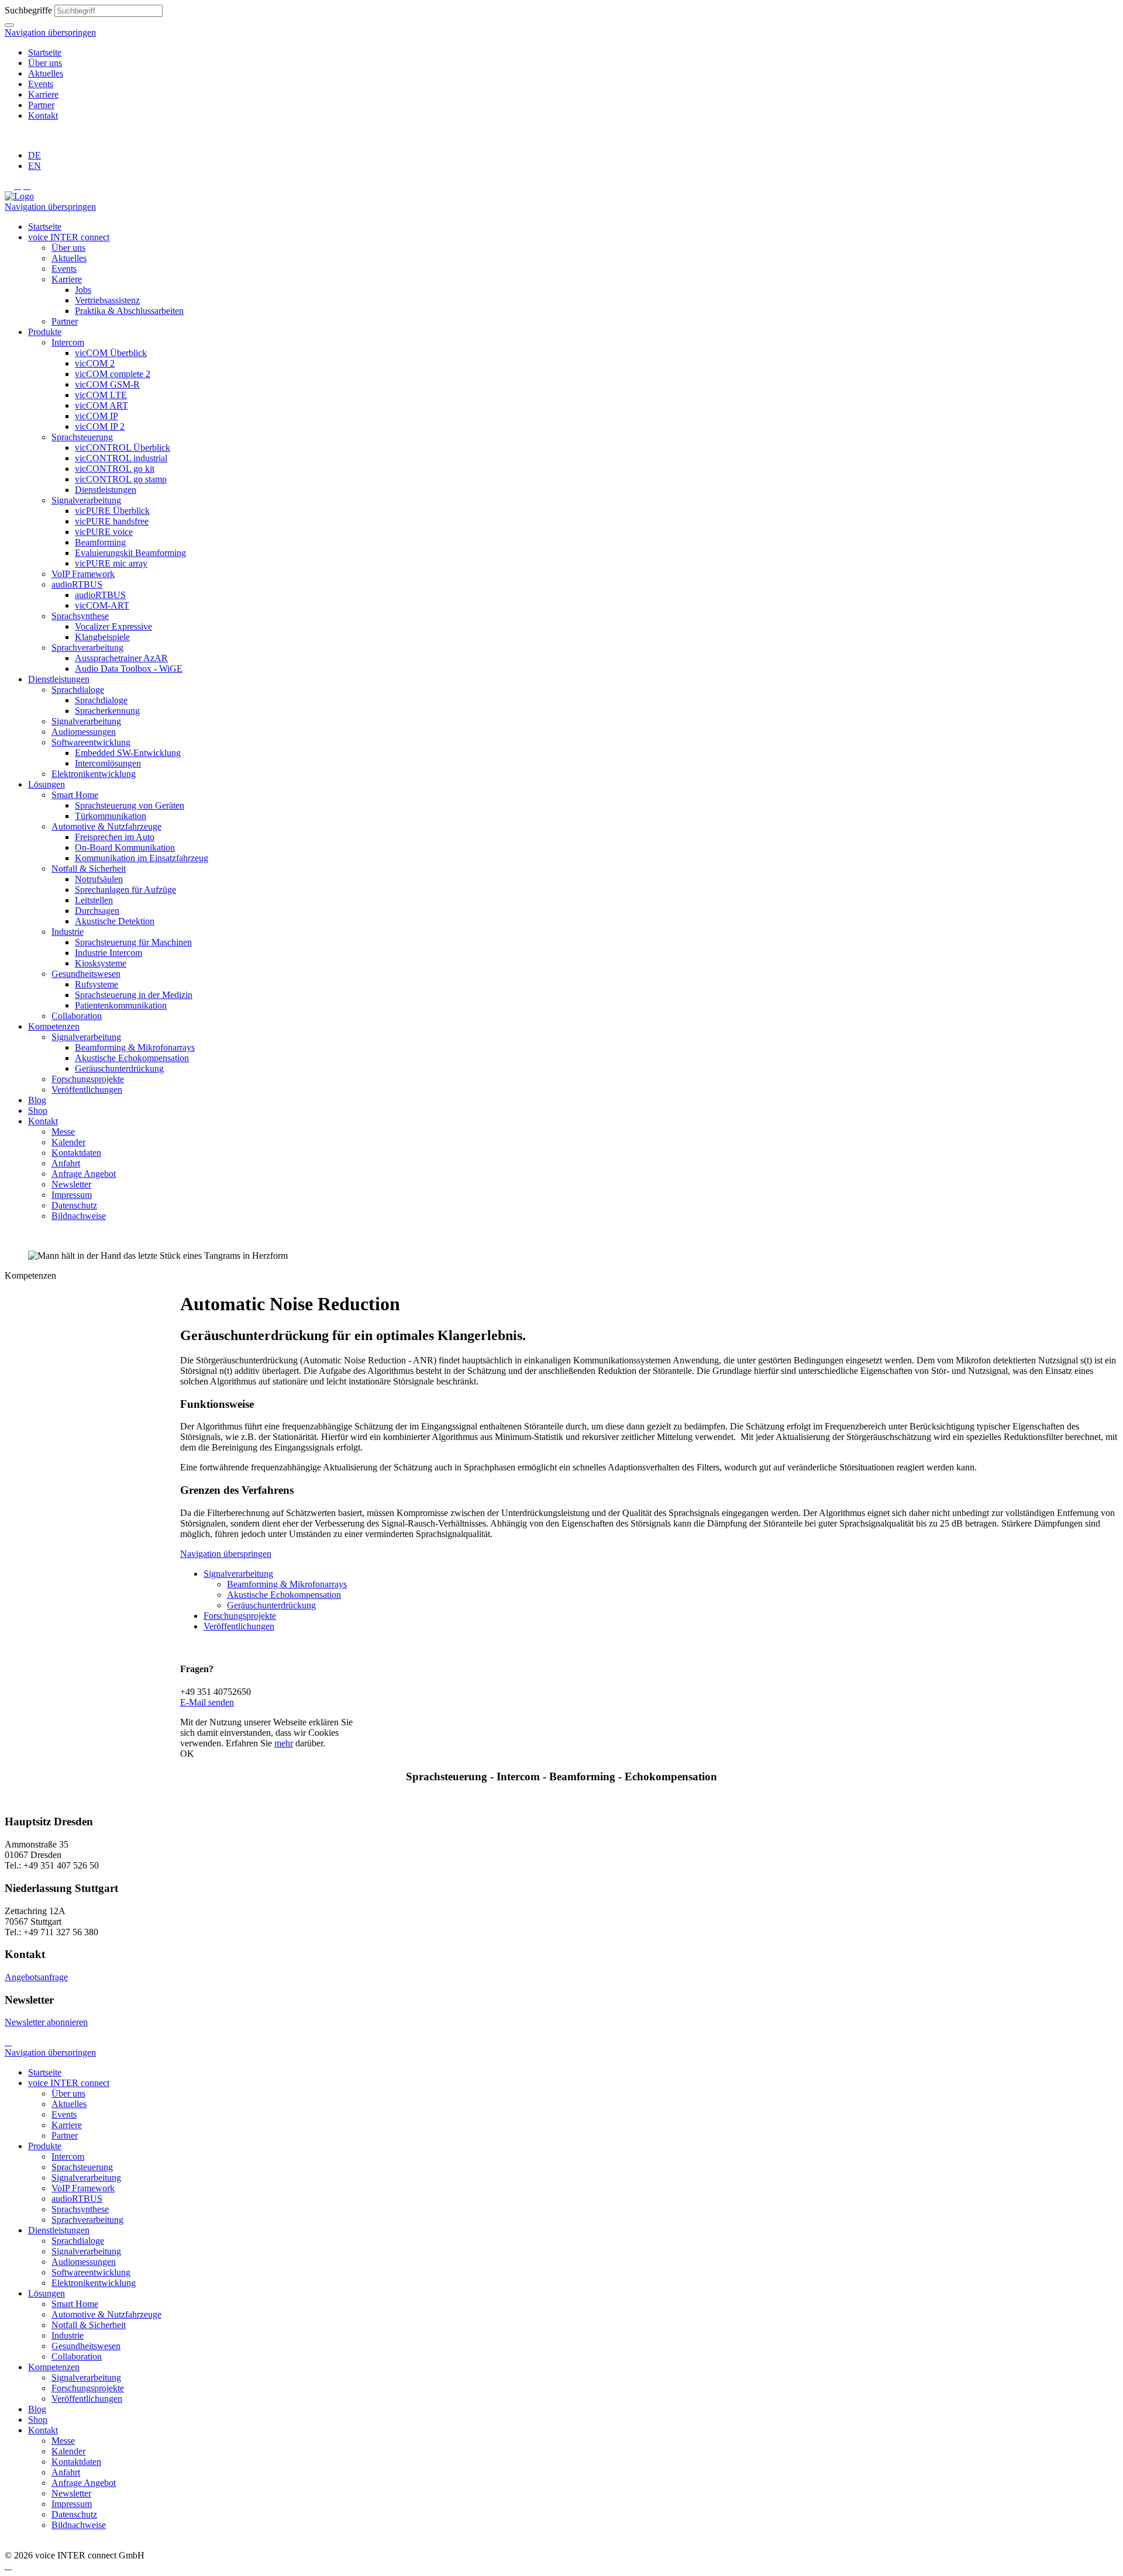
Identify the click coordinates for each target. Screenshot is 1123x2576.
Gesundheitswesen (86, 974)
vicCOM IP (97, 416)
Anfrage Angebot (84, 1174)
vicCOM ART (101, 405)
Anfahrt (66, 1163)
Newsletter (71, 1184)
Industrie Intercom (108, 953)
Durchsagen (97, 911)
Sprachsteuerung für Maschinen (133, 942)
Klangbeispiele (102, 637)
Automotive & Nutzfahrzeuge (106, 826)
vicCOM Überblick (111, 353)
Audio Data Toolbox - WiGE (129, 669)
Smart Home (75, 795)
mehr (284, 1743)
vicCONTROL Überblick (123, 448)
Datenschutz (74, 1205)
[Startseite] (19, 196)
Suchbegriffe (28, 10)
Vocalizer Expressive (113, 626)
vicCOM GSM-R (107, 384)
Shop (38, 1111)
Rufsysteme (97, 984)
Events (41, 84)
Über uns (45, 63)
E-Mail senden (207, 1702)
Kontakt (43, 115)
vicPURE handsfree (112, 521)
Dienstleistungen (106, 490)
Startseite (45, 52)
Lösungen (46, 784)
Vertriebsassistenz (107, 300)
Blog (37, 1100)
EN (35, 166)
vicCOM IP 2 (100, 427)
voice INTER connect (69, 237)
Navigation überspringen (50, 32)
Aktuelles (46, 73)
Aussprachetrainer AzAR (121, 658)
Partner (41, 105)
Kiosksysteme (101, 963)
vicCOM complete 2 (113, 374)
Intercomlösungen (108, 763)
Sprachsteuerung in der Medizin (134, 995)
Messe (63, 1132)
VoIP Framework (83, 574)
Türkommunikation (111, 816)
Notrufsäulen (99, 879)
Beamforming (100, 542)
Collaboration (77, 1016)
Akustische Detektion (115, 921)
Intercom (68, 342)
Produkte (45, 332)
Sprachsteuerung (82, 437)
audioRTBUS (77, 584)
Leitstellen (94, 900)
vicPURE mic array (111, 563)
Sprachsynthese (80, 616)
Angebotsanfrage (36, 1977)
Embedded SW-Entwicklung (128, 753)
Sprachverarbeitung (87, 648)
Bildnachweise (79, 1216)
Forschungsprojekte (88, 1079)
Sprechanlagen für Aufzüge (125, 890)
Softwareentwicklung (91, 742)
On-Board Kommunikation (125, 847)
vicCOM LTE (101, 395)
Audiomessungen (84, 732)
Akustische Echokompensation (132, 1058)
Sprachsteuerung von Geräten (130, 805)
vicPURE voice (104, 532)
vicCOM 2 (95, 363)
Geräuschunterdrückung (119, 1068)
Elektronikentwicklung (94, 774)
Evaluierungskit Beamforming (130, 553)
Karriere (43, 94)
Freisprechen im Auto (115, 837)
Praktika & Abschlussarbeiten (129, 311)
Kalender (68, 1142)
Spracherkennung (107, 711)
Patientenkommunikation (121, 1005)
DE (35, 155)
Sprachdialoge (78, 690)
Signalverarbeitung (86, 500)
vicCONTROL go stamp (121, 479)
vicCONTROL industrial (121, 458)
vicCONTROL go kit (115, 469)
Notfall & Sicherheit (89, 869)
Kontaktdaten (76, 1153)
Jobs (83, 290)
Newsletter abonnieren (46, 2022)
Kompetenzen (54, 1026)
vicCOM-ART (102, 605)
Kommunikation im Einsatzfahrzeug (142, 858)
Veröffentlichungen (87, 1090)
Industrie (68, 932)
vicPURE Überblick (112, 511)
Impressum (72, 1195)
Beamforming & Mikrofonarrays (135, 1047)
